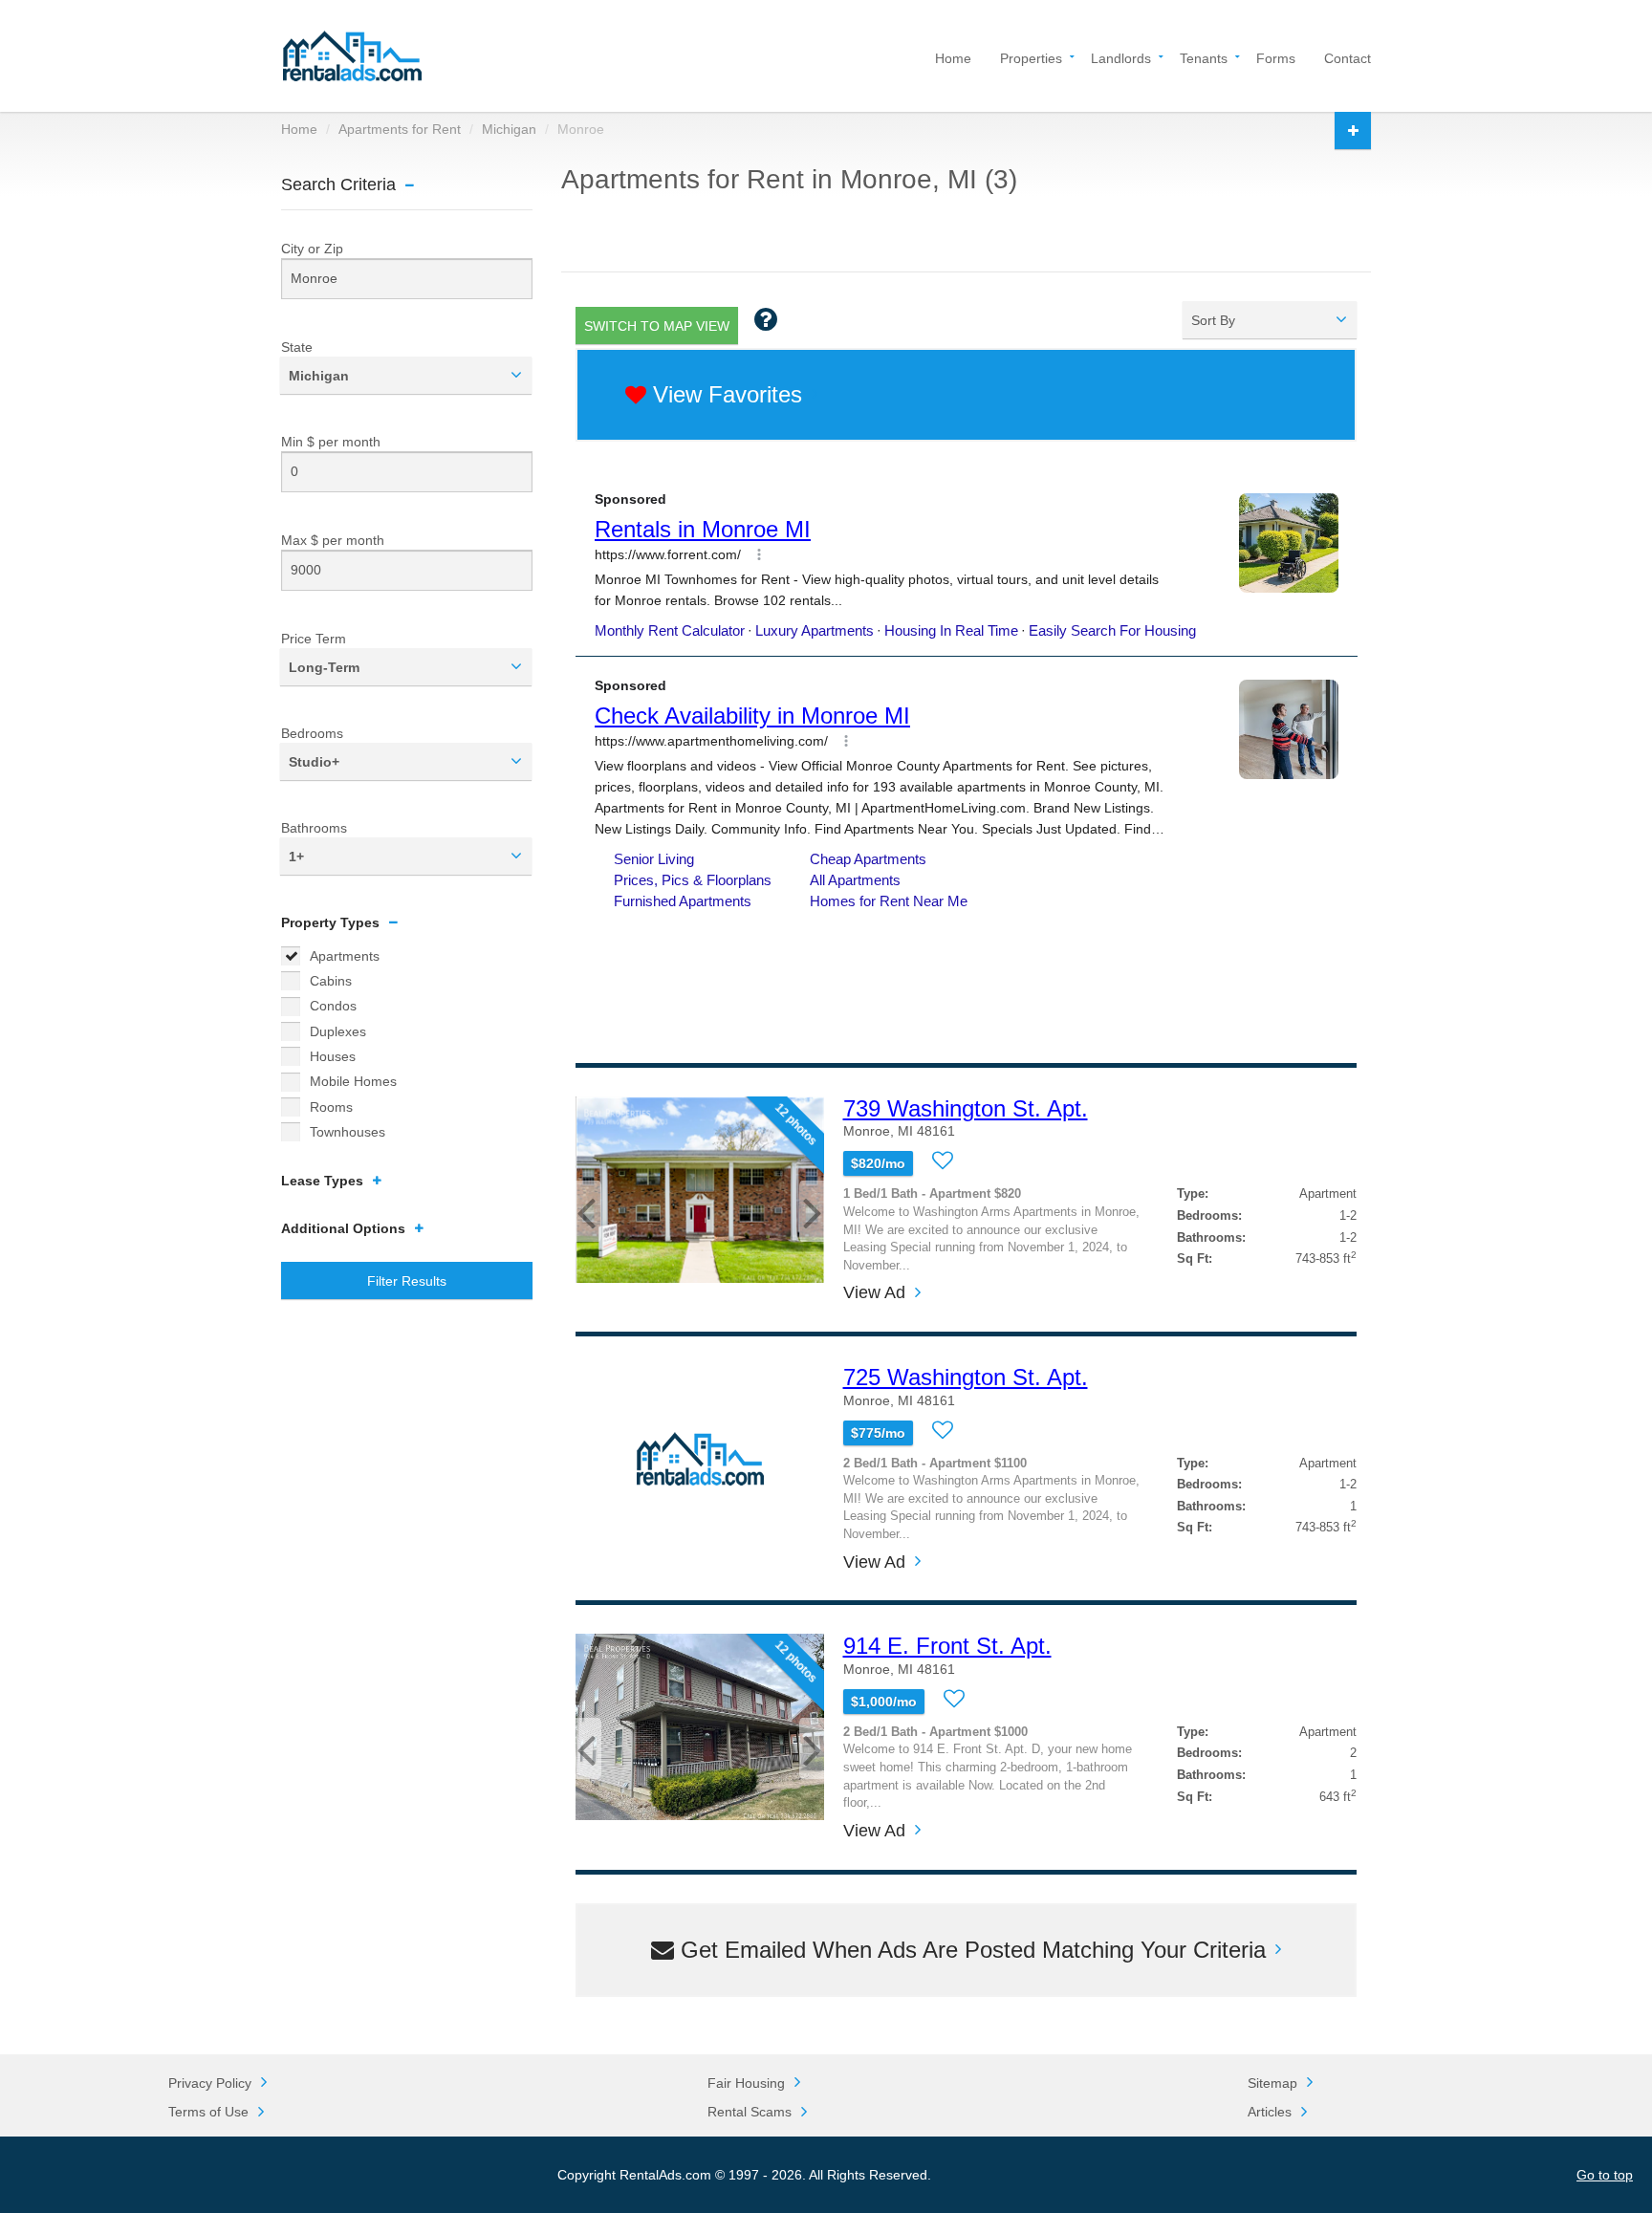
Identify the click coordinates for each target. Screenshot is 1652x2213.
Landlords (1121, 57)
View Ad (874, 1293)
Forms (1276, 57)
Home (953, 57)
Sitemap (1272, 2083)
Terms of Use (208, 2112)
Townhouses (348, 1132)
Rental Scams (750, 2112)
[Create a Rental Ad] (1353, 130)
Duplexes (338, 1031)
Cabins (331, 981)
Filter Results (407, 1281)
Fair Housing (746, 2083)
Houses (333, 1056)
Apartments (345, 956)
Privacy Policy (210, 2083)
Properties (1031, 57)
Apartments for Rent (400, 129)
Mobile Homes (353, 1081)
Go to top (1605, 2175)
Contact (1348, 57)
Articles (1270, 2112)
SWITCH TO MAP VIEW (657, 326)
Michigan (509, 129)
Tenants (1204, 57)
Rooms (331, 1107)
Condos (333, 1006)
